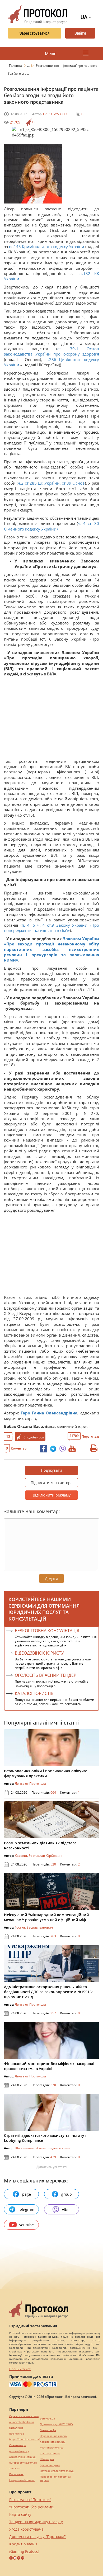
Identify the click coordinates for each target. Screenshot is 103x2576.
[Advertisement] (51, 719)
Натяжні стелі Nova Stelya (57, 2471)
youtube (27, 2225)
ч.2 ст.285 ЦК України (39, 483)
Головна (16, 66)
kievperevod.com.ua (22, 2480)
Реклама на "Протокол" (30, 2500)
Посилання (16, 2474)
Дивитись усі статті (51, 2167)
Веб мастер (17, 2434)
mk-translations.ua (52, 2448)
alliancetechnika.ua (22, 2422)
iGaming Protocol (24, 2551)
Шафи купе (47, 2459)
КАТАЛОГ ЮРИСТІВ (34, 1693)
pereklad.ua (47, 2419)
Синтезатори (18, 2445)
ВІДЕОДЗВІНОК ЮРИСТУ (39, 1653)
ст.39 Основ (73, 483)
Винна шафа (48, 2430)
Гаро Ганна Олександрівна (49, 1413)
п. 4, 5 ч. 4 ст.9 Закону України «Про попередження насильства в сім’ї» (51, 928)
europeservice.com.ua (23, 2463)
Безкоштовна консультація (47, 1631)
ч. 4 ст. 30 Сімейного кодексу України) (51, 526)
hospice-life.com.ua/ (53, 2442)
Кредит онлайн (23, 2544)
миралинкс (16, 2428)
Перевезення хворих (53, 2436)
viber (67, 2210)
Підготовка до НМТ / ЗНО (56, 2424)
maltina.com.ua (50, 2453)
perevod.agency (19, 2451)
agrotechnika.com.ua (22, 2457)
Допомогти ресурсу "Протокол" (38, 2537)
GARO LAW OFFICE (57, 114)
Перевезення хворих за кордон (55, 2478)
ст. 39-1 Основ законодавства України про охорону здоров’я (51, 351)
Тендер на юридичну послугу (36, 2522)
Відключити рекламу (52, 1495)
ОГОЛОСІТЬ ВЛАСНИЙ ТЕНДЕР (46, 1675)
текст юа (15, 2468)
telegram (26, 2210)
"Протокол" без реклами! (32, 2507)
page (27, 2194)
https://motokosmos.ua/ (25, 2439)
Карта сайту (20, 2514)
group (67, 2194)
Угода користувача (26, 2529)
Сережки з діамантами (24, 2416)
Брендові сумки (50, 2465)
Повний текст (20, 2369)
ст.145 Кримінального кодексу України (47, 247)
